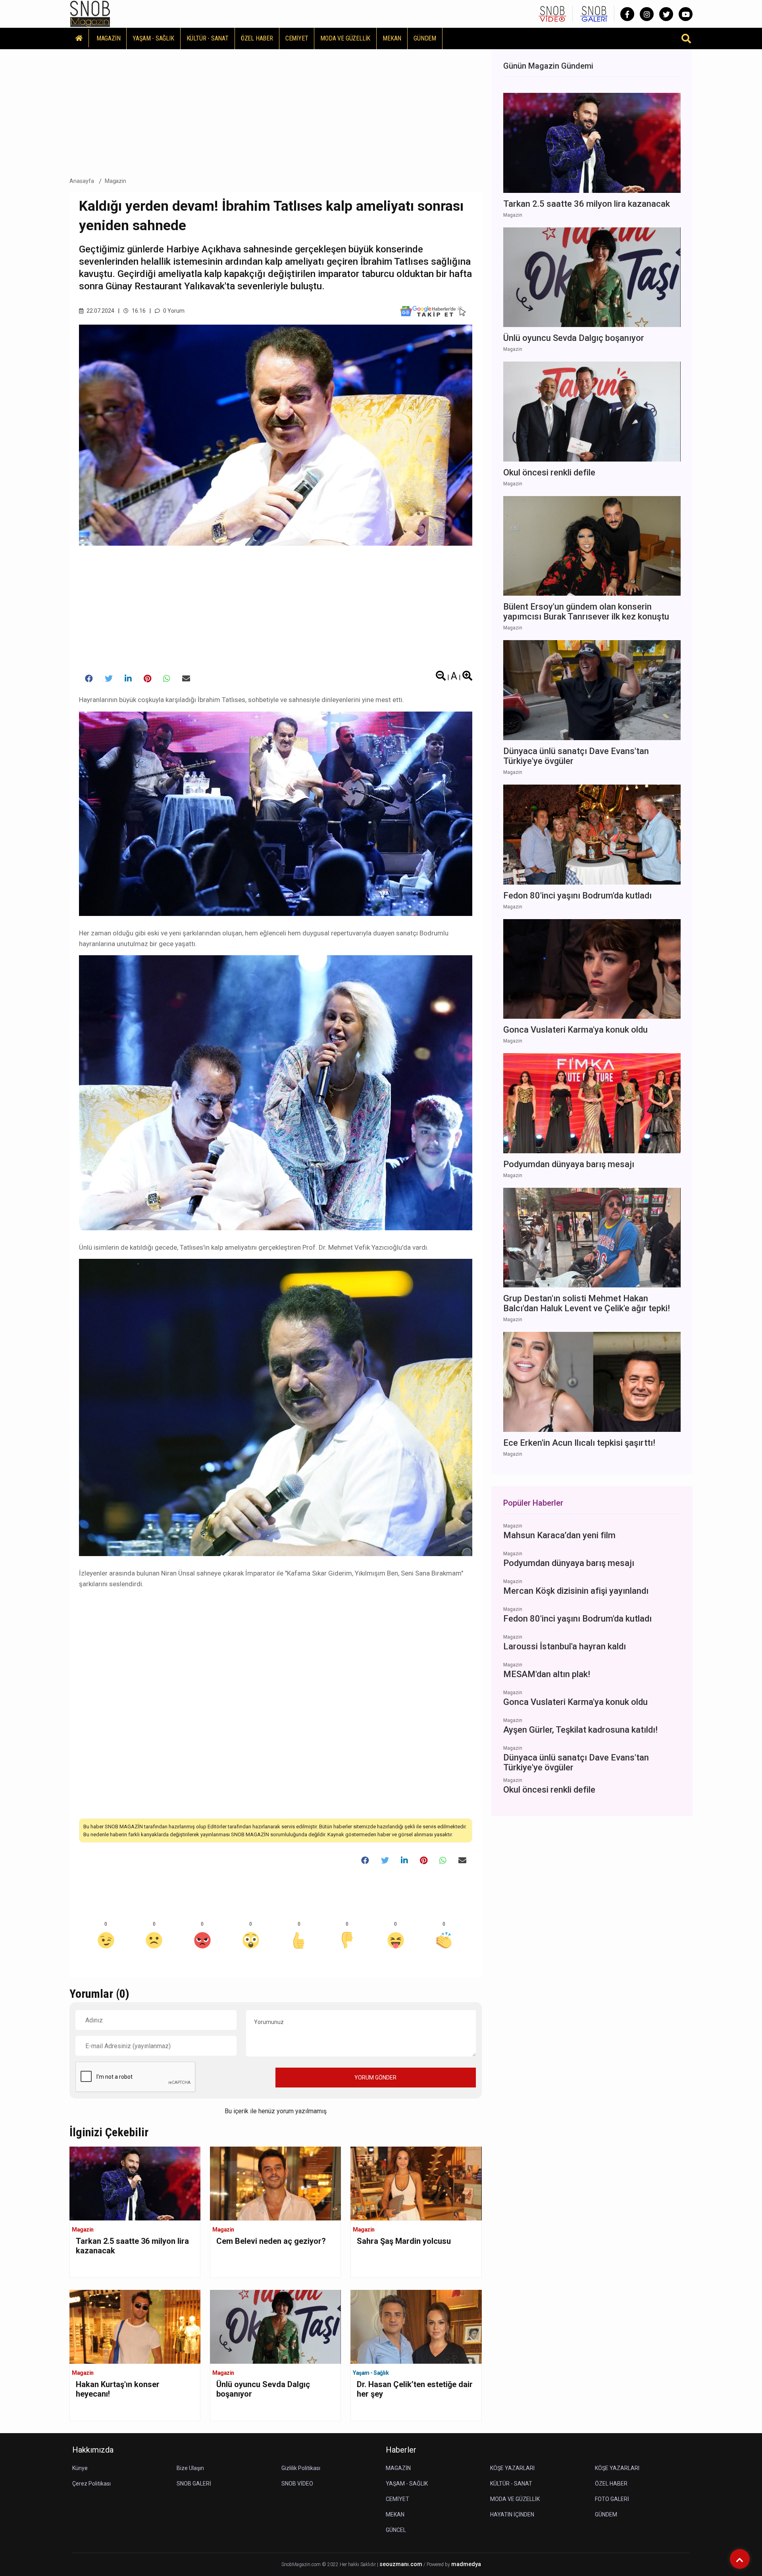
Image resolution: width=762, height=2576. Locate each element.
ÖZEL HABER (257, 38)
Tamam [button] (86, 2556)
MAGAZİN (109, 38)
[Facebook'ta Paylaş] (89, 679)
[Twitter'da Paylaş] (109, 679)
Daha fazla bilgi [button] (65, 2540)
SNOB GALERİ (194, 2484)
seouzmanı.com (401, 2564)
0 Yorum (173, 311)
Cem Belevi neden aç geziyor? (271, 2241)
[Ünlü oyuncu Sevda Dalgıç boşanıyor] (275, 2326)
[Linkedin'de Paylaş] (128, 679)
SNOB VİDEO (297, 2484)
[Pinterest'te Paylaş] (147, 679)
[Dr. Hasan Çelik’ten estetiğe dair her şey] (416, 2326)
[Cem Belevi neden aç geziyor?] (275, 2183)
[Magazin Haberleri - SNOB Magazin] (90, 13)
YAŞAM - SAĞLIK (153, 38)
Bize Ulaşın (190, 2468)
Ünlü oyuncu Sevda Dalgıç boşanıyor (263, 2389)
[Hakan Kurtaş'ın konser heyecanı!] (135, 2326)
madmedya (466, 2564)
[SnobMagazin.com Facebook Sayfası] (627, 14)
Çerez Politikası (91, 2484)
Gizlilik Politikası (301, 2468)
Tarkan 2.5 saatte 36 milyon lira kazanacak (132, 2246)
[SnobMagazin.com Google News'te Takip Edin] (433, 311)
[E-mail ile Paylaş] (186, 679)
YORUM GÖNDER (375, 2078)
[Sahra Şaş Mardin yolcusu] (416, 2183)
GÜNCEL (396, 2530)
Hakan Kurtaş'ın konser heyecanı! (118, 2389)
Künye (80, 2468)
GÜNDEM (425, 38)
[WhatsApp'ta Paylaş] (167, 679)
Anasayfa (82, 181)
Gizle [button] (38, 2556)
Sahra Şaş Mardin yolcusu (404, 2241)
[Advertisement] (276, 111)
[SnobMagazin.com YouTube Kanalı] (686, 14)
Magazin (116, 181)
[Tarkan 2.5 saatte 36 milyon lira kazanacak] (135, 2183)
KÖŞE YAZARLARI (512, 2468)
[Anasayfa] (79, 38)
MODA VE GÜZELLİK (345, 38)
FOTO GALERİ (612, 2499)
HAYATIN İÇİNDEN (512, 2514)
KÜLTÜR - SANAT (208, 38)
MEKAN (392, 38)
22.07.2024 (100, 311)
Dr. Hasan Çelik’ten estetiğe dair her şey (415, 2389)
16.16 (138, 311)
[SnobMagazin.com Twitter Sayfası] (666, 14)
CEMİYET (297, 38)
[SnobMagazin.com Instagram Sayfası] (647, 14)
